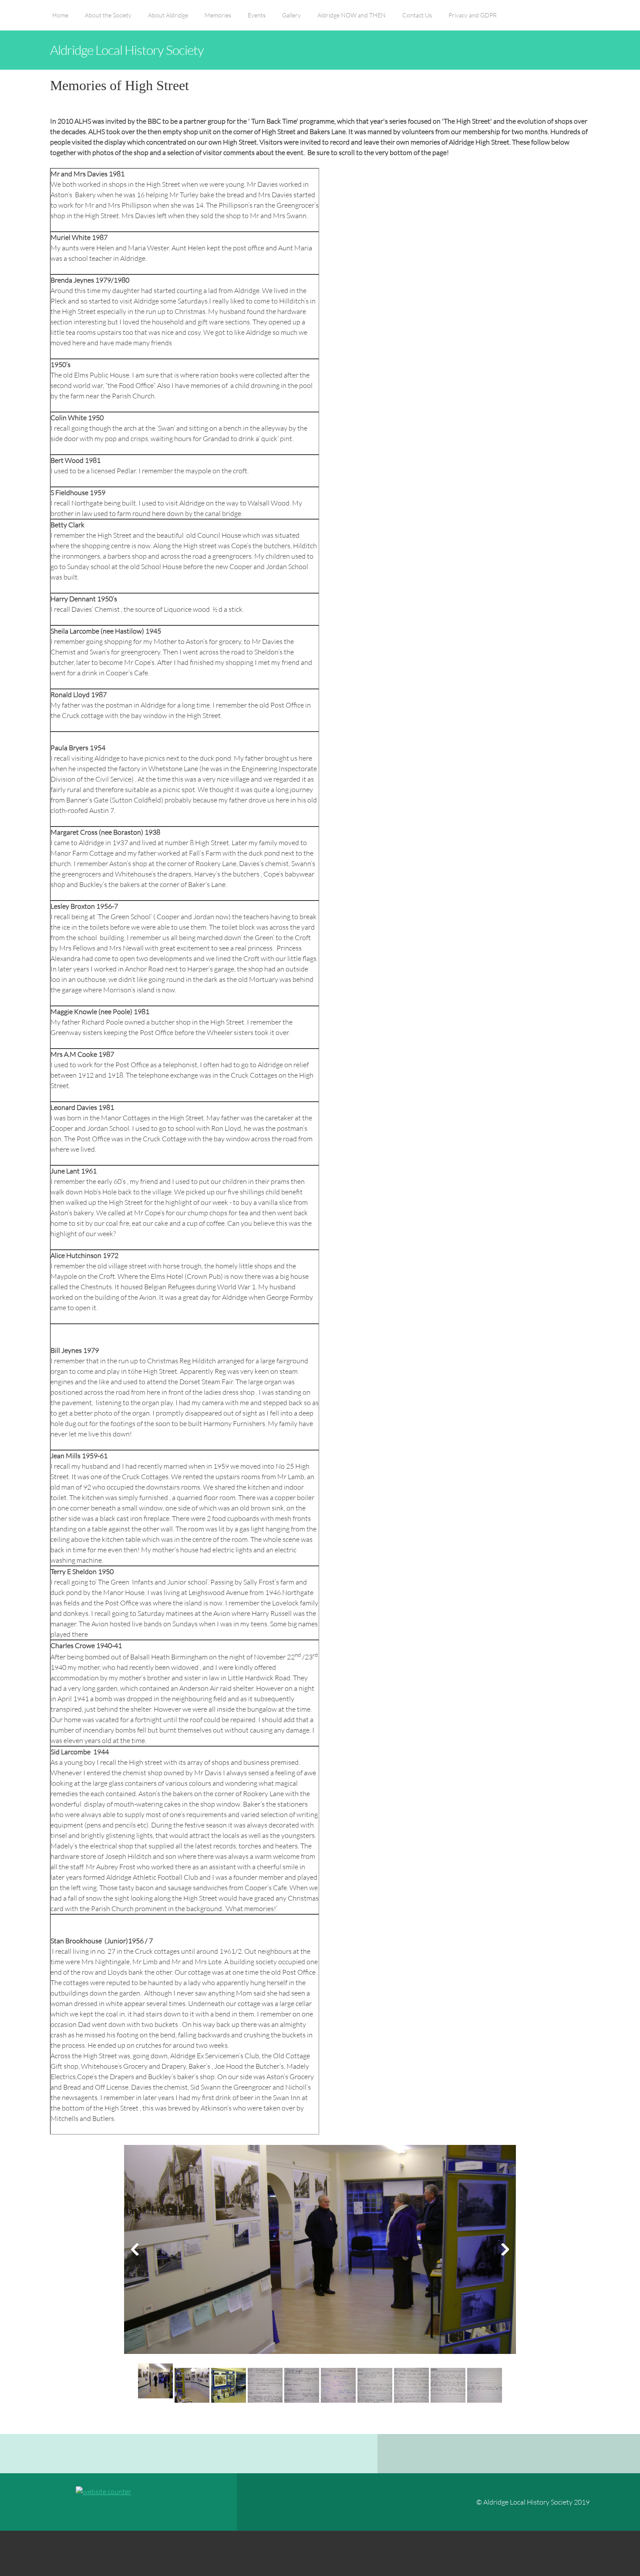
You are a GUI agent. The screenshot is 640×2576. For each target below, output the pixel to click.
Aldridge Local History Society (127, 50)
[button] (320, 2252)
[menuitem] (60, 20)
